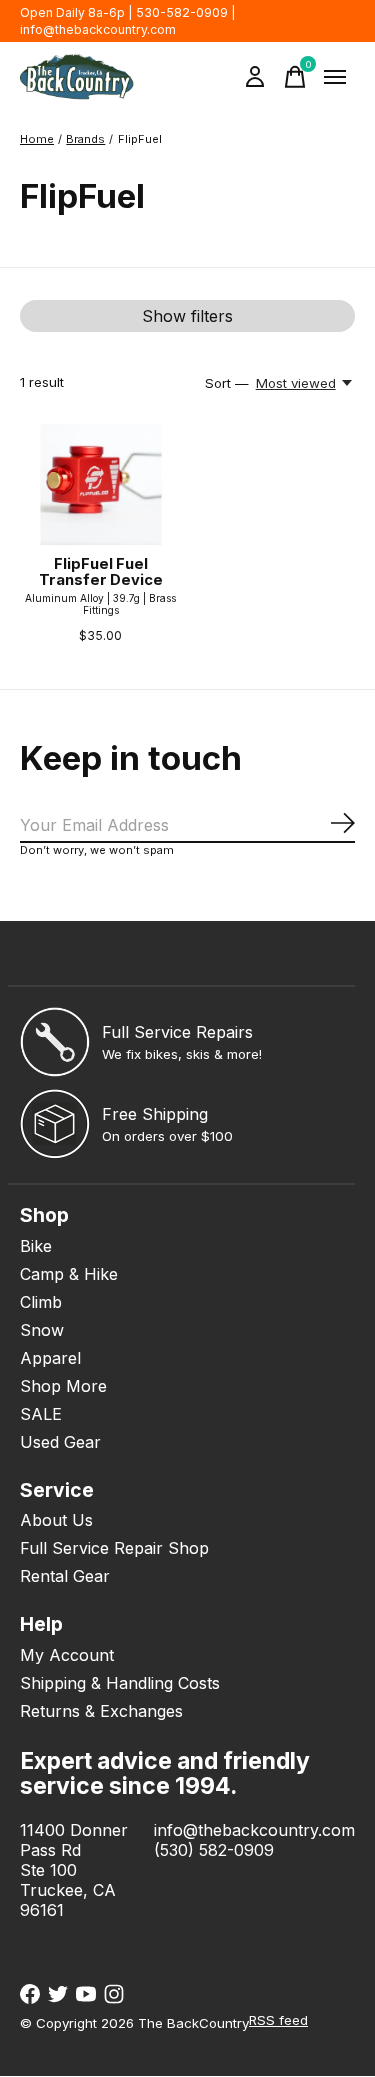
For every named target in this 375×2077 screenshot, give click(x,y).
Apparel (50, 1358)
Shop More (63, 1386)
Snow (42, 1330)
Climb (41, 1302)
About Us (56, 1520)
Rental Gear (65, 1576)
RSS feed (278, 2020)
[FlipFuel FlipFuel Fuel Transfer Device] (100, 484)
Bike (36, 1246)
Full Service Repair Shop (114, 1548)
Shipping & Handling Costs (120, 1683)
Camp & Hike (69, 1274)
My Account (67, 1655)
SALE (41, 1414)
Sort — (227, 383)
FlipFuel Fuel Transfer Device (101, 572)
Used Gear (60, 1442)
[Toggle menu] (335, 77)
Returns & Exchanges (101, 1711)
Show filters (187, 316)
